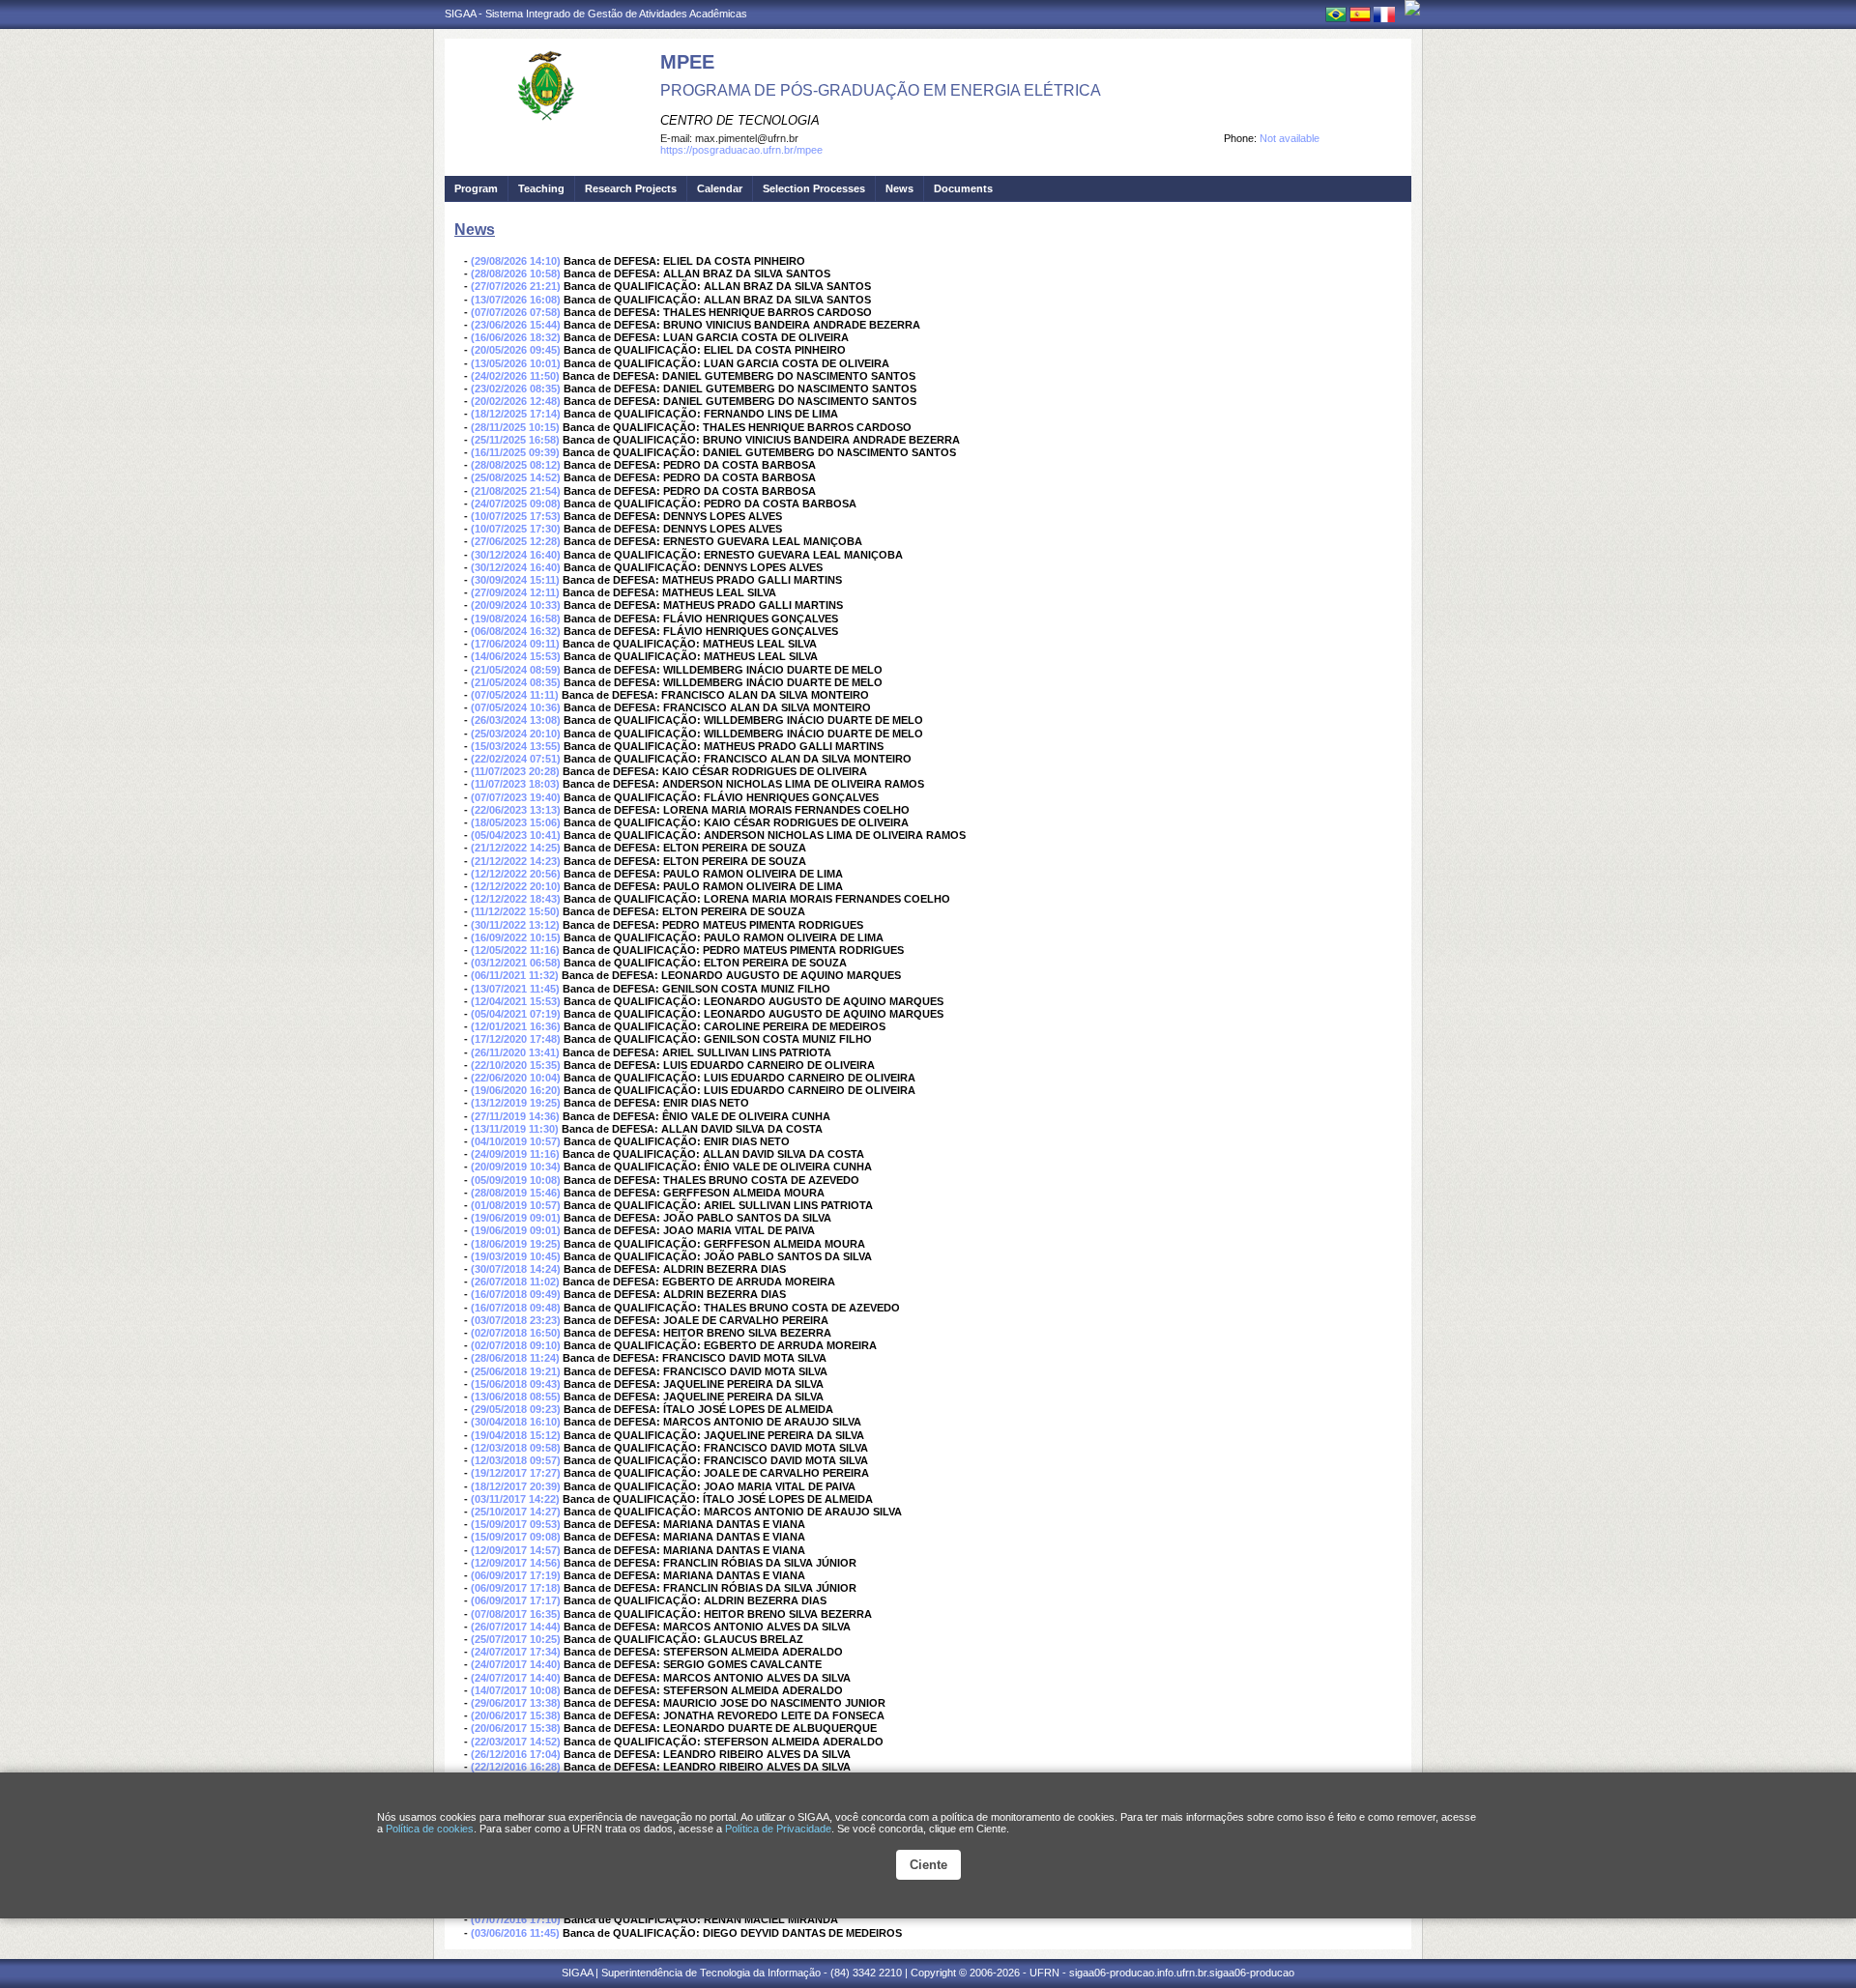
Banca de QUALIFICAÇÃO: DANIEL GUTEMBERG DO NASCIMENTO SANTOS (759, 452)
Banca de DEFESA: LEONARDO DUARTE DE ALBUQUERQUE (720, 1728)
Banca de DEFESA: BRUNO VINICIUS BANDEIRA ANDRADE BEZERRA (742, 325)
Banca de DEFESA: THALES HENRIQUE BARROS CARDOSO (718, 312)
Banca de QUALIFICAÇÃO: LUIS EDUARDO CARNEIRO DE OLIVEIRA (739, 1078)
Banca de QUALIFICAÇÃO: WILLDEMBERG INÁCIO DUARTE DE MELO (743, 720)
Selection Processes (814, 188)
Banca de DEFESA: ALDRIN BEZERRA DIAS (675, 1269)
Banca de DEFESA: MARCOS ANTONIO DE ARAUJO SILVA (712, 1422)
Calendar (720, 188)
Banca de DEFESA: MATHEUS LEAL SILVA (669, 592)
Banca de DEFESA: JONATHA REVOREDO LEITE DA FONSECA (724, 1715)
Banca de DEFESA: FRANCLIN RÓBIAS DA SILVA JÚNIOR (710, 1563)
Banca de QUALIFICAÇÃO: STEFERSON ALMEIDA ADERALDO (724, 1742)
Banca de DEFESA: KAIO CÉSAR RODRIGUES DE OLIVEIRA (715, 771)
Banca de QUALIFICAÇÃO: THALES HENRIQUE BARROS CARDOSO (737, 427)
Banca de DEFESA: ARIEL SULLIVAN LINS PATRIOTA (697, 1052)
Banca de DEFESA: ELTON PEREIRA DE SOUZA (685, 848)
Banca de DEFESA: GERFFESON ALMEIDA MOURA (694, 1193)
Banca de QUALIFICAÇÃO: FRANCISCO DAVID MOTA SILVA (716, 1448)
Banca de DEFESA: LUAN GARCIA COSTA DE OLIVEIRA (706, 337)
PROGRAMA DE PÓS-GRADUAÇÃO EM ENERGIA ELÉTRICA (881, 90)
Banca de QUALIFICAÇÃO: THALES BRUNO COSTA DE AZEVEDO (732, 1308)
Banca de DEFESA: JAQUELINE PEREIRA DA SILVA (694, 1384)
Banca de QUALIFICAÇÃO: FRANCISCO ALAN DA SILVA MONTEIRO (738, 759)
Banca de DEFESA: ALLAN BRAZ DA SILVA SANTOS (697, 274)
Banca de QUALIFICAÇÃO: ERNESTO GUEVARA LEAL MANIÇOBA (733, 555)
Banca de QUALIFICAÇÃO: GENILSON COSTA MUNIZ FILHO (718, 1039)
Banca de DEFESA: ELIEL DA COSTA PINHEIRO (684, 261)
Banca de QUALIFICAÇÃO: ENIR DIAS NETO (677, 1141)
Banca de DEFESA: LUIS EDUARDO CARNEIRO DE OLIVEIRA (719, 1065)
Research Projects (631, 188)
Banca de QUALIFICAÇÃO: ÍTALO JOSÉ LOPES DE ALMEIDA (718, 1499)
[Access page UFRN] (1412, 8)
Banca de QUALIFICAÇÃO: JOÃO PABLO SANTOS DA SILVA (718, 1256)
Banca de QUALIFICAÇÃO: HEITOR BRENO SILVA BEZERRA (718, 1614)
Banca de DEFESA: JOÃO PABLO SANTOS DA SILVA (697, 1218)
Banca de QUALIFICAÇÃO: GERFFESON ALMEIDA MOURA (714, 1244)
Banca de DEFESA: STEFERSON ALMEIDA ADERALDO (703, 1652)
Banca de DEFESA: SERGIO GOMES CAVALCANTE (693, 1664)
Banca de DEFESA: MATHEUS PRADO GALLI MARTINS (702, 580)
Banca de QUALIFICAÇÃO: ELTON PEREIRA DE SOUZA (705, 963)
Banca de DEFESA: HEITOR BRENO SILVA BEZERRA (697, 1333)
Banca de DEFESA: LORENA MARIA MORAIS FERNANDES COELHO (737, 810)
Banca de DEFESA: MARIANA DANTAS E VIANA (684, 1524)
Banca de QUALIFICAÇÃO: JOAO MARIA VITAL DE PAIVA (710, 1486)
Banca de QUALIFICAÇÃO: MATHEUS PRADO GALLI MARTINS (724, 746)
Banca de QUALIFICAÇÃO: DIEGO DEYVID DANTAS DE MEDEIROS (732, 1933)
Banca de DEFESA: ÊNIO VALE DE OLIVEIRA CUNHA (696, 1116)
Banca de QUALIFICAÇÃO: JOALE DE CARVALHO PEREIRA (716, 1473)
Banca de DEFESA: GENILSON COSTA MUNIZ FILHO (696, 989)
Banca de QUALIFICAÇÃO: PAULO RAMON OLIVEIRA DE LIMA (724, 937)
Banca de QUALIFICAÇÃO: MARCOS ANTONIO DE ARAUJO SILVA (733, 1512)
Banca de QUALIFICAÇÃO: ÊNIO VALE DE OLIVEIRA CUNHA (718, 1167)
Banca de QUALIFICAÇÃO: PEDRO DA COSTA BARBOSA (710, 504)
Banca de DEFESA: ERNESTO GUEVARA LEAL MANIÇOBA (713, 541)
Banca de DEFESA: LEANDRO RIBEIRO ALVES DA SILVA (707, 1754)
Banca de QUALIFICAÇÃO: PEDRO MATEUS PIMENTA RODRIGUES (733, 950)
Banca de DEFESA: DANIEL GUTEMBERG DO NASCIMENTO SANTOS (739, 376)
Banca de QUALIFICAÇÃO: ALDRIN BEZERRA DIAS (695, 1600)
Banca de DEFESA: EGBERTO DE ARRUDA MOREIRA (699, 1282)
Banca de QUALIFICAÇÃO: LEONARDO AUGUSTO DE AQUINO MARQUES (754, 1001)
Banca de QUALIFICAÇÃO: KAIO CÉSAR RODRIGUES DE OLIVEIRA (736, 822)
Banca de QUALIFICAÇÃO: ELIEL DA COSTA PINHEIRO (705, 350)
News (899, 188)
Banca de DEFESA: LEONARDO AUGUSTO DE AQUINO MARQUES (731, 975)
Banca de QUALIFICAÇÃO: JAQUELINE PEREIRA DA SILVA (714, 1435)
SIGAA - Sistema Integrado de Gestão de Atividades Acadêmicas (596, 14)
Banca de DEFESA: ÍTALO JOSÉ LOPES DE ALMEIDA (698, 1409)
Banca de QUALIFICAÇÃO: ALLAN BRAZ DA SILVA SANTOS (717, 286)
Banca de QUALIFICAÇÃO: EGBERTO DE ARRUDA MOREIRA (720, 1345)
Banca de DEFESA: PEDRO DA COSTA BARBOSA (690, 465)
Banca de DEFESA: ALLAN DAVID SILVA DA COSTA (692, 1129)
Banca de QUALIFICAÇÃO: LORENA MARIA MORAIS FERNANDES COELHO (757, 899)
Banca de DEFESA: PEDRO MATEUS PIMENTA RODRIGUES (713, 925)
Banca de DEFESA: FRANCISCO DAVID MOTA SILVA (695, 1358)
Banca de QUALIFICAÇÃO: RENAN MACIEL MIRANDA (701, 1919)
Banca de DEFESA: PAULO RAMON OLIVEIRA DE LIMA (703, 874)
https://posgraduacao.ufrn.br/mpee (741, 150)
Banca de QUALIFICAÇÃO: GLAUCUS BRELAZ (683, 1639)
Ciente (928, 1865)
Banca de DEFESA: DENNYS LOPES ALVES (673, 516)
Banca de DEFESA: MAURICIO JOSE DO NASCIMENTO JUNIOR (725, 1703)
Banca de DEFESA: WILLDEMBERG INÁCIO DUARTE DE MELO (723, 670)
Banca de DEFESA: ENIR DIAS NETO (656, 1103)
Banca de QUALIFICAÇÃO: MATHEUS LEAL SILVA (690, 644)
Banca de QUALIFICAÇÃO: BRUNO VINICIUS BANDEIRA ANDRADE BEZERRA (761, 440)
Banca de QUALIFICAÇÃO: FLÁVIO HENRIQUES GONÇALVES (721, 797)
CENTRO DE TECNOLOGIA (740, 120)
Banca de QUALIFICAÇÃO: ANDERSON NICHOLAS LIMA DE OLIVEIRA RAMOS (765, 835)
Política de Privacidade (778, 1829)
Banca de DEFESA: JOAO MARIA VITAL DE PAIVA (689, 1230)
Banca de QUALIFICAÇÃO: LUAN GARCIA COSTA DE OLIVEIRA (726, 363)
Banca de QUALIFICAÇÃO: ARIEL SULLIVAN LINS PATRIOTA (718, 1205)
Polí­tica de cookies (430, 1829)
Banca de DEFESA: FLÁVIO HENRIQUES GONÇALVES (701, 619)
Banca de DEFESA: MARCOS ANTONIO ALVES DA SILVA (707, 1627)
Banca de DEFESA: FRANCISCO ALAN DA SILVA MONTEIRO (715, 695)
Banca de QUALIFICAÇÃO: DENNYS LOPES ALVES (693, 567)
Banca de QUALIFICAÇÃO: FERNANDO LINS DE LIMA (701, 414)
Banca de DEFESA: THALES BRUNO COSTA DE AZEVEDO (711, 1180)
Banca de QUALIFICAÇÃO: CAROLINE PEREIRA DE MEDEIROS (725, 1026)
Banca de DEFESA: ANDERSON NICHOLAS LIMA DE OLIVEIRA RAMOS (743, 784)
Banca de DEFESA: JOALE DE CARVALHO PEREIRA (696, 1320)
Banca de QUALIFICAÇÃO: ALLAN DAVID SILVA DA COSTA (713, 1154)
